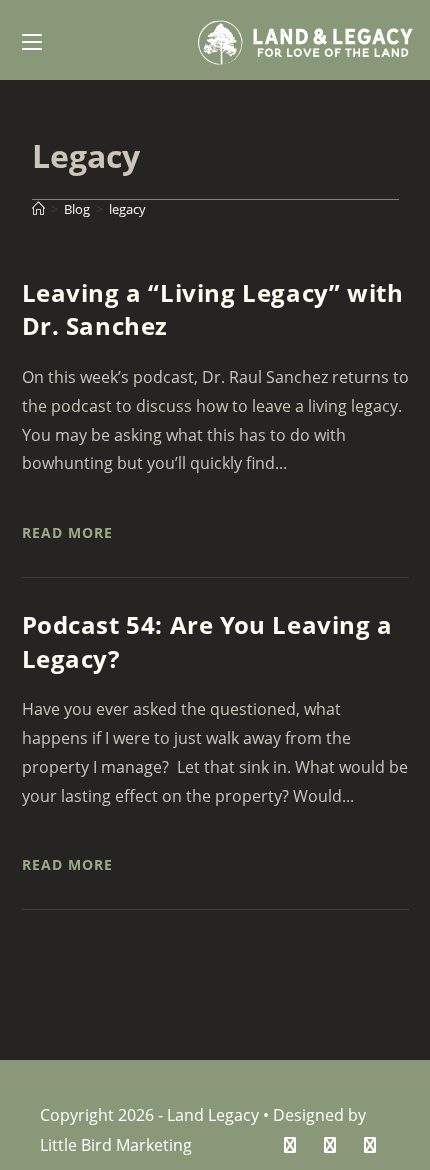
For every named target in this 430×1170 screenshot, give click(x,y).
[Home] (38, 209)
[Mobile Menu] (32, 40)
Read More (67, 532)
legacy (127, 209)
